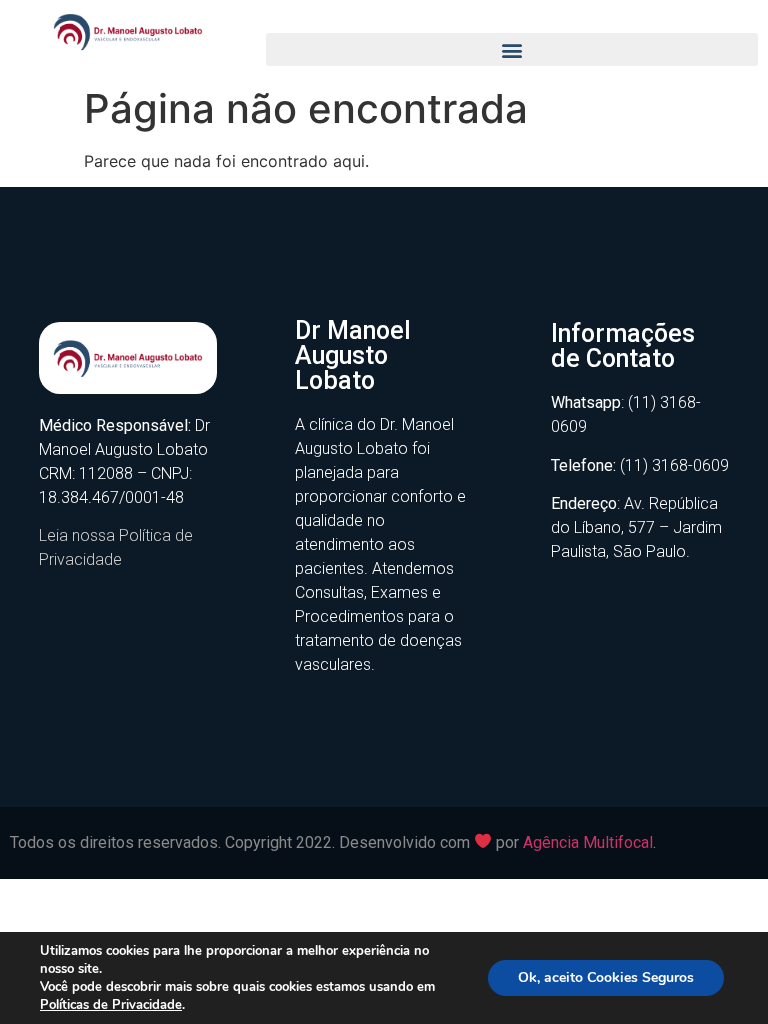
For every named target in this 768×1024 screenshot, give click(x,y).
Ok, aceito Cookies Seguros (606, 977)
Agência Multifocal (588, 842)
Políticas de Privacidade (111, 1005)
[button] (512, 49)
